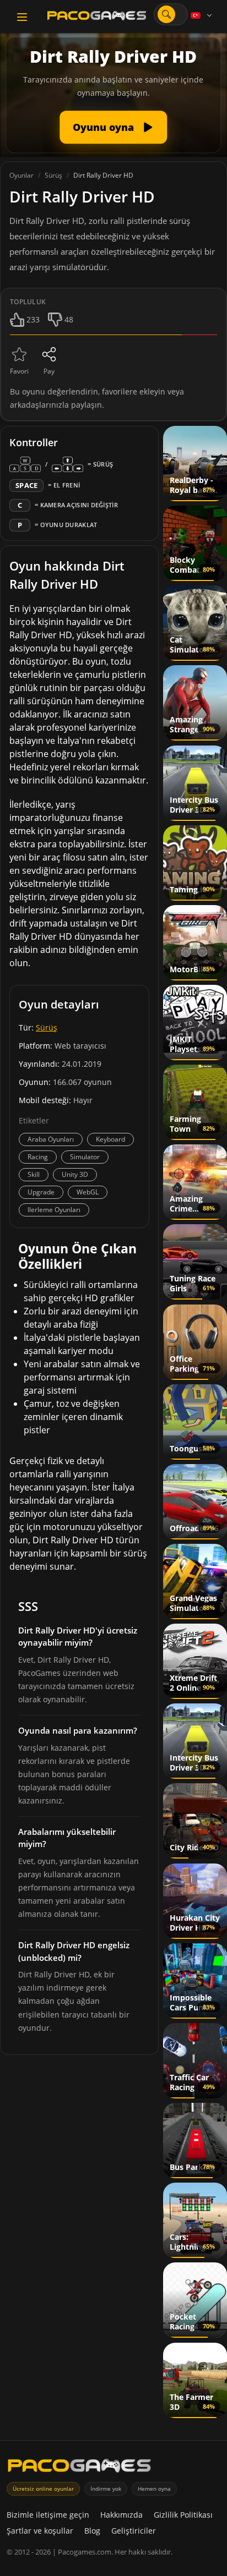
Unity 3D (75, 1174)
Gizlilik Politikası (183, 2515)
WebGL (88, 1192)
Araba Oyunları (51, 1139)
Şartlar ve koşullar (40, 2531)
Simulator (85, 1157)
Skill (34, 1174)
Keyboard (110, 1139)
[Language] (202, 15)
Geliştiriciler (134, 2531)
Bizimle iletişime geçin (48, 2515)
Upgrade (41, 1192)
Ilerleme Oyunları (54, 1210)
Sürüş (47, 1027)
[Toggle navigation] (22, 17)
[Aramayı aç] (166, 14)
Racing (38, 1157)
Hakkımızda (121, 2515)
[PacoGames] (79, 2468)
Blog (92, 2531)
